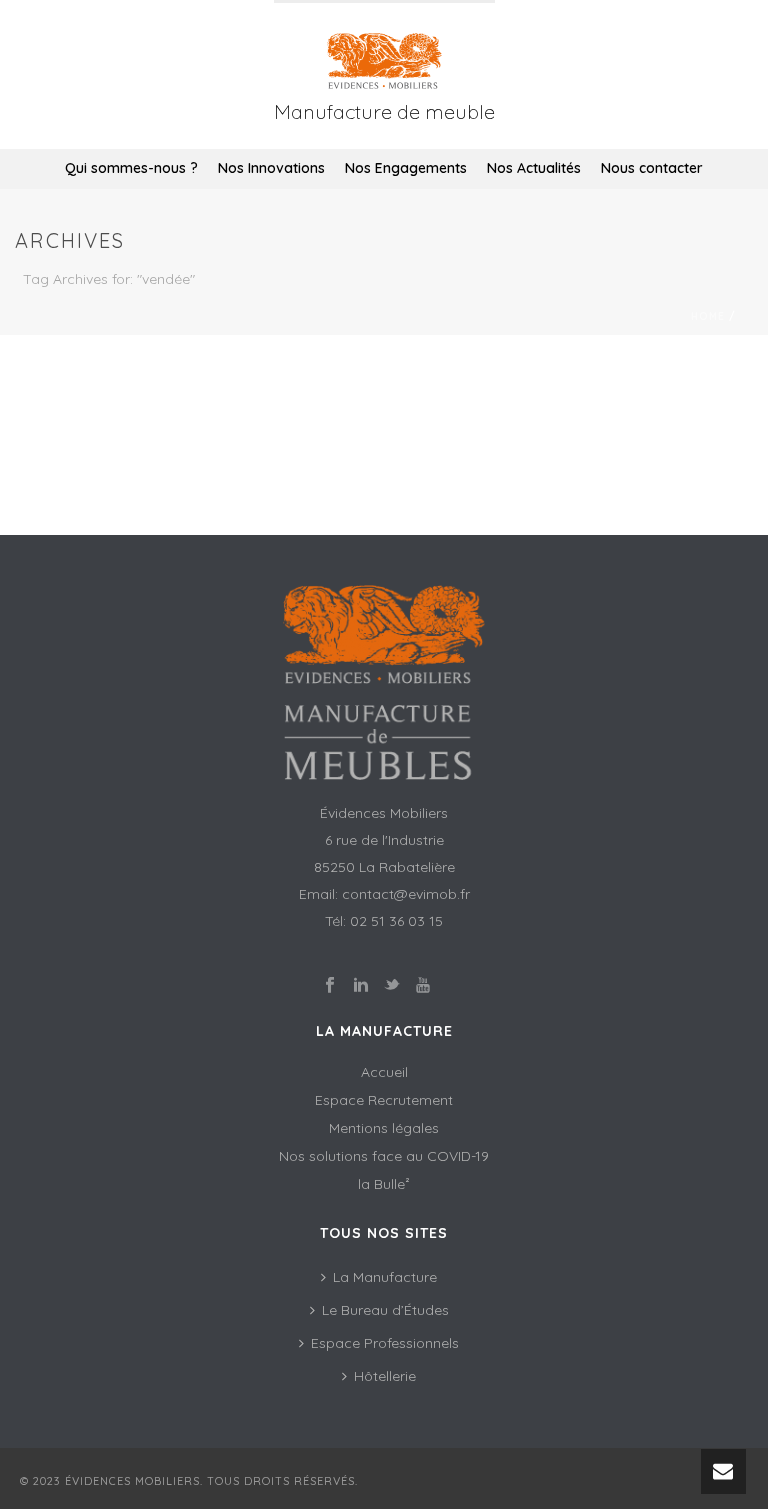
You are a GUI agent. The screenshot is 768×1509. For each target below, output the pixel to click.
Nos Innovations (271, 168)
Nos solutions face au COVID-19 (384, 1156)
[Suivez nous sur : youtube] (423, 986)
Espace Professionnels (385, 1343)
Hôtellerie (385, 1376)
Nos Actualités (534, 168)
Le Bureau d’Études (385, 1310)
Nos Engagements (406, 168)
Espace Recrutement (384, 1100)
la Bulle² (384, 1184)
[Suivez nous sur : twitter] (392, 986)
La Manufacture (385, 1277)
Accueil (384, 1072)
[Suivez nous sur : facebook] (330, 986)
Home (708, 316)
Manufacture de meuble (384, 111)
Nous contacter (652, 168)
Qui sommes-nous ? (131, 168)
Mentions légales (384, 1128)
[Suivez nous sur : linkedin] (361, 986)
